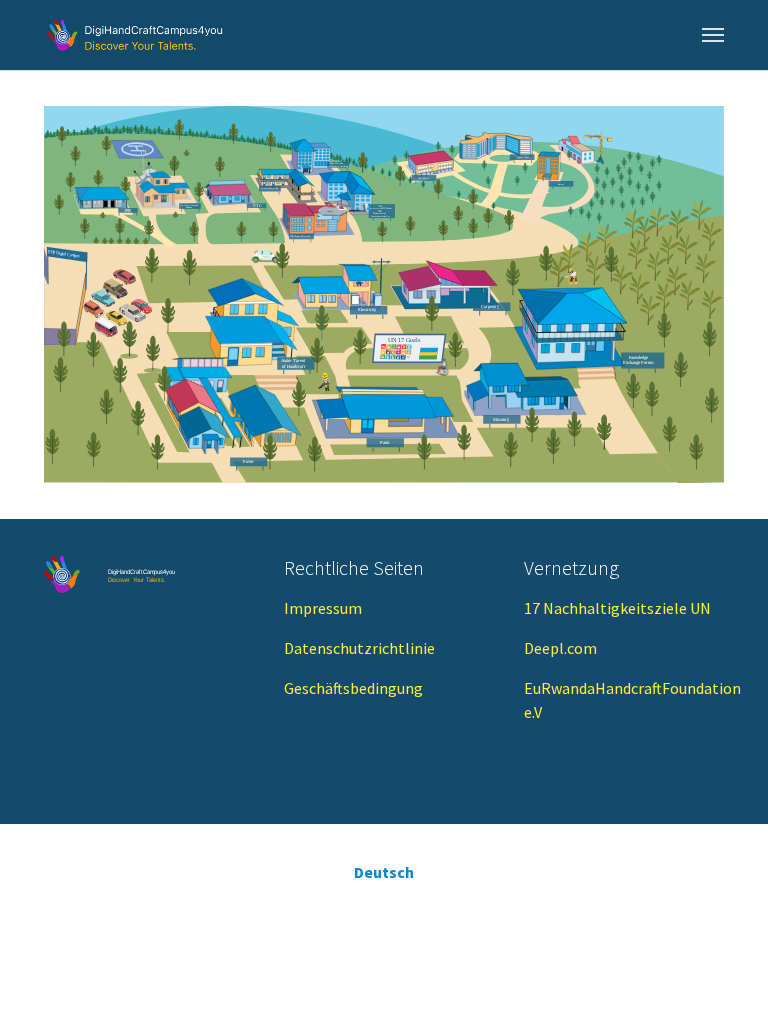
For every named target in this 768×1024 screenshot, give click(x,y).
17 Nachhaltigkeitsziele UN (617, 608)
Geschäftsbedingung (353, 688)
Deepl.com (560, 648)
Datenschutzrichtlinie (359, 648)
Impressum (323, 608)
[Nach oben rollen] (724, 980)
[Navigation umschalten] (713, 35)
